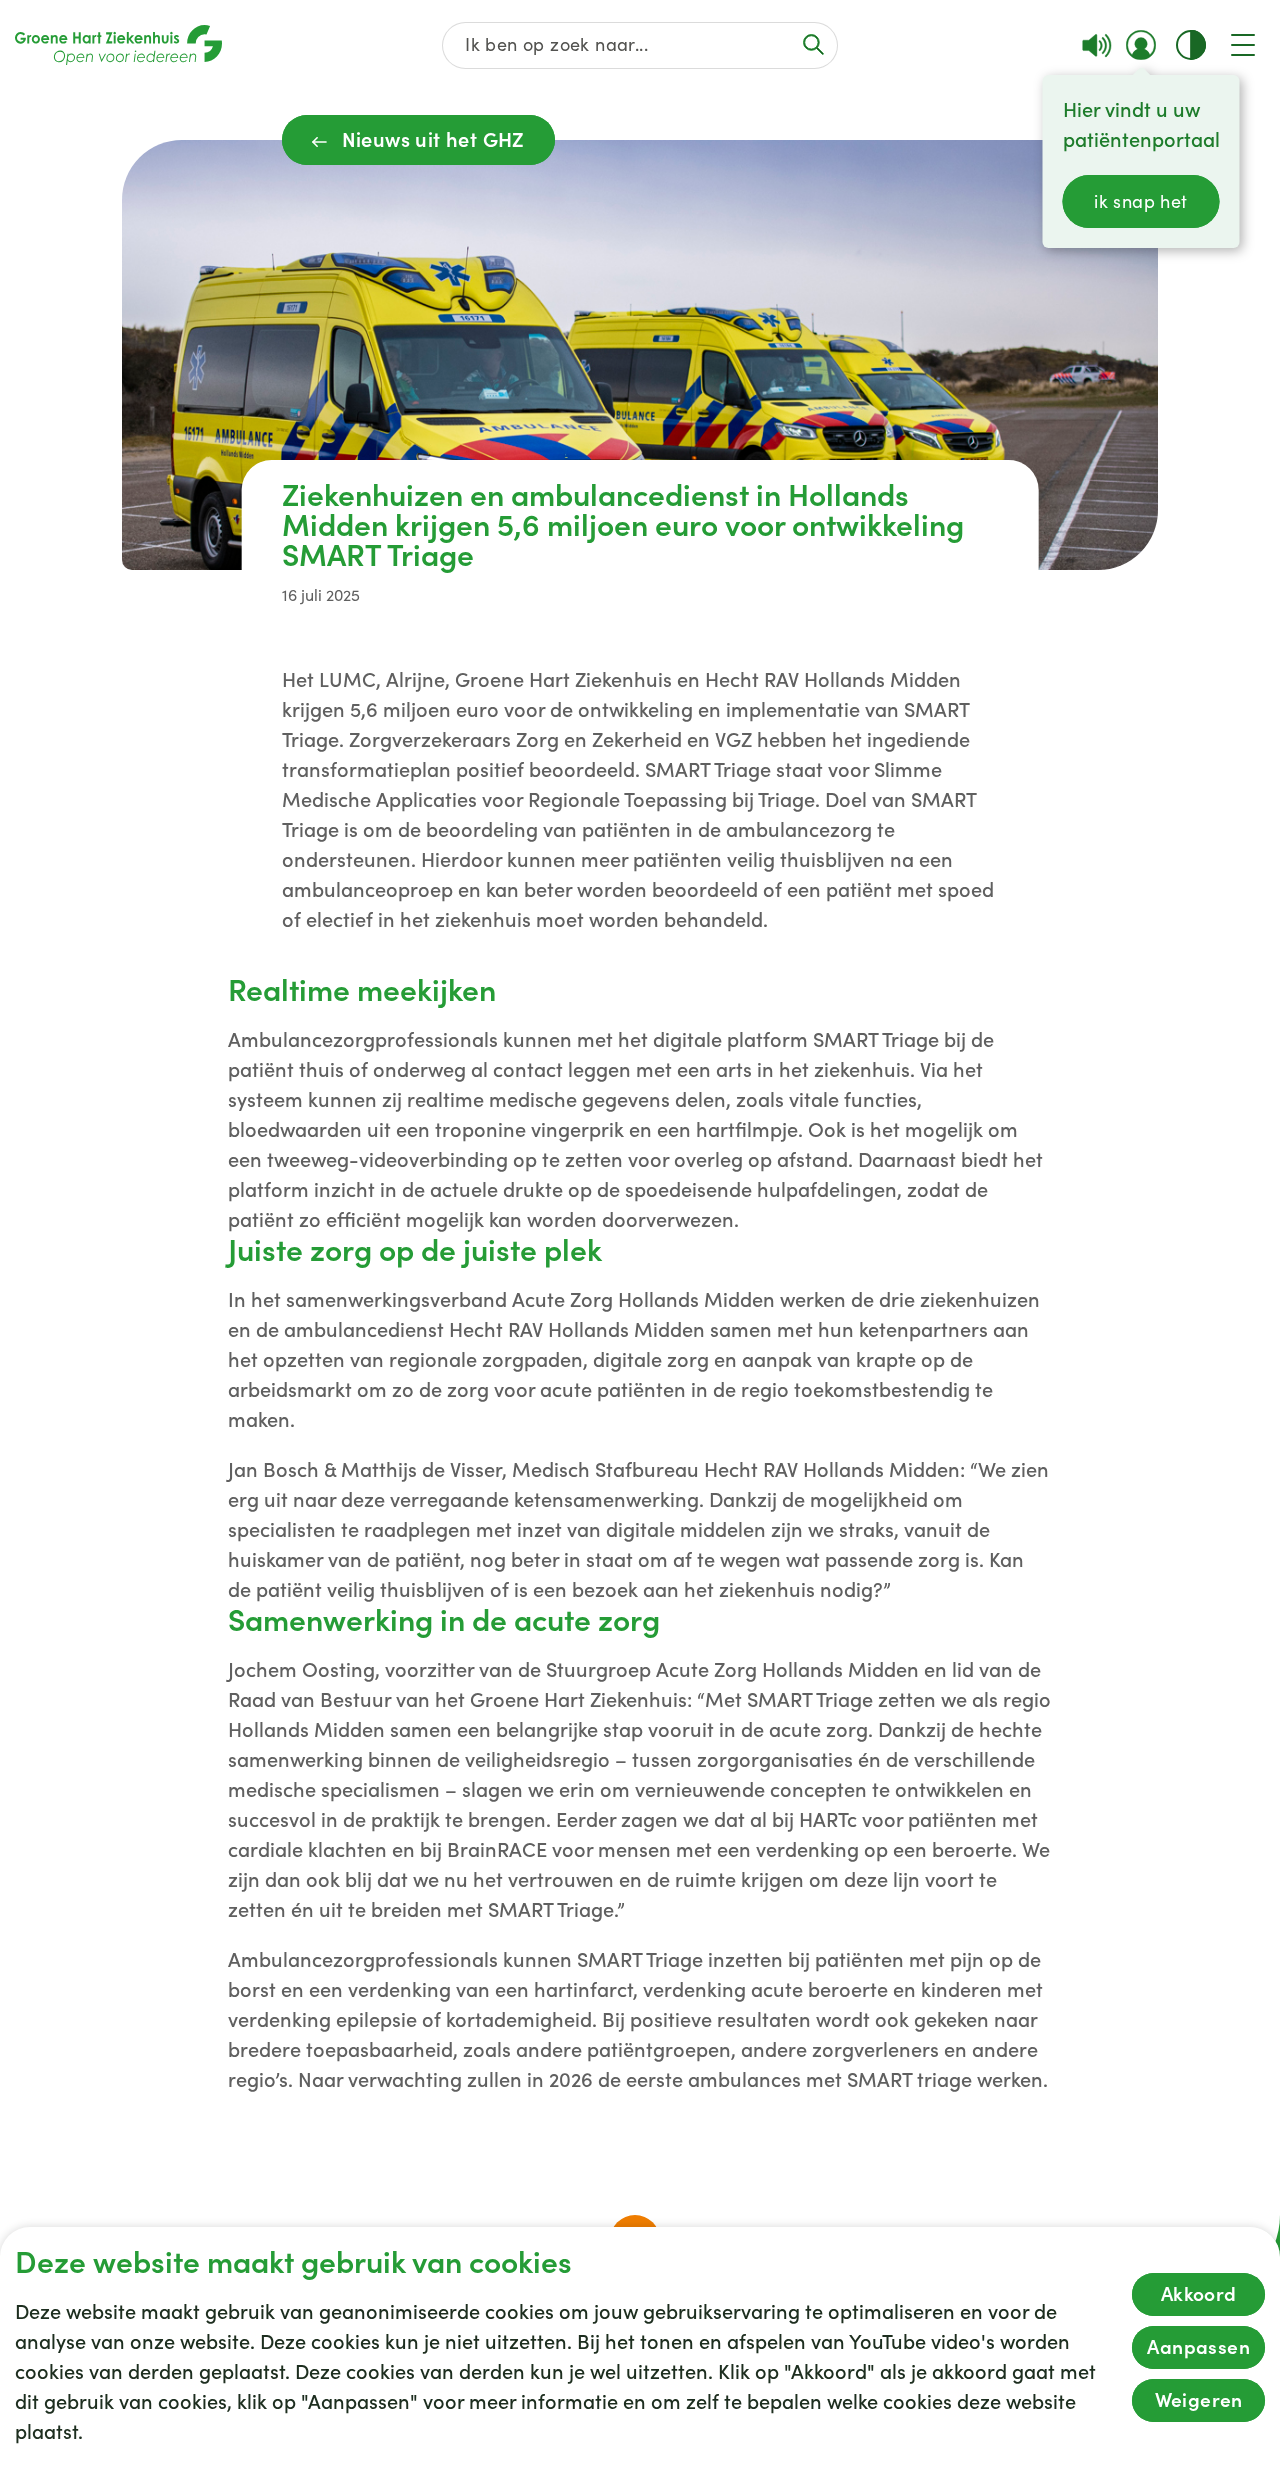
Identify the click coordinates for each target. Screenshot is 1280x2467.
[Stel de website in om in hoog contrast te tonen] (1191, 45)
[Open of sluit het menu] (1243, 45)
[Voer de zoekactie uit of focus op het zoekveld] (813, 44)
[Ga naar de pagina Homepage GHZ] (118, 45)
